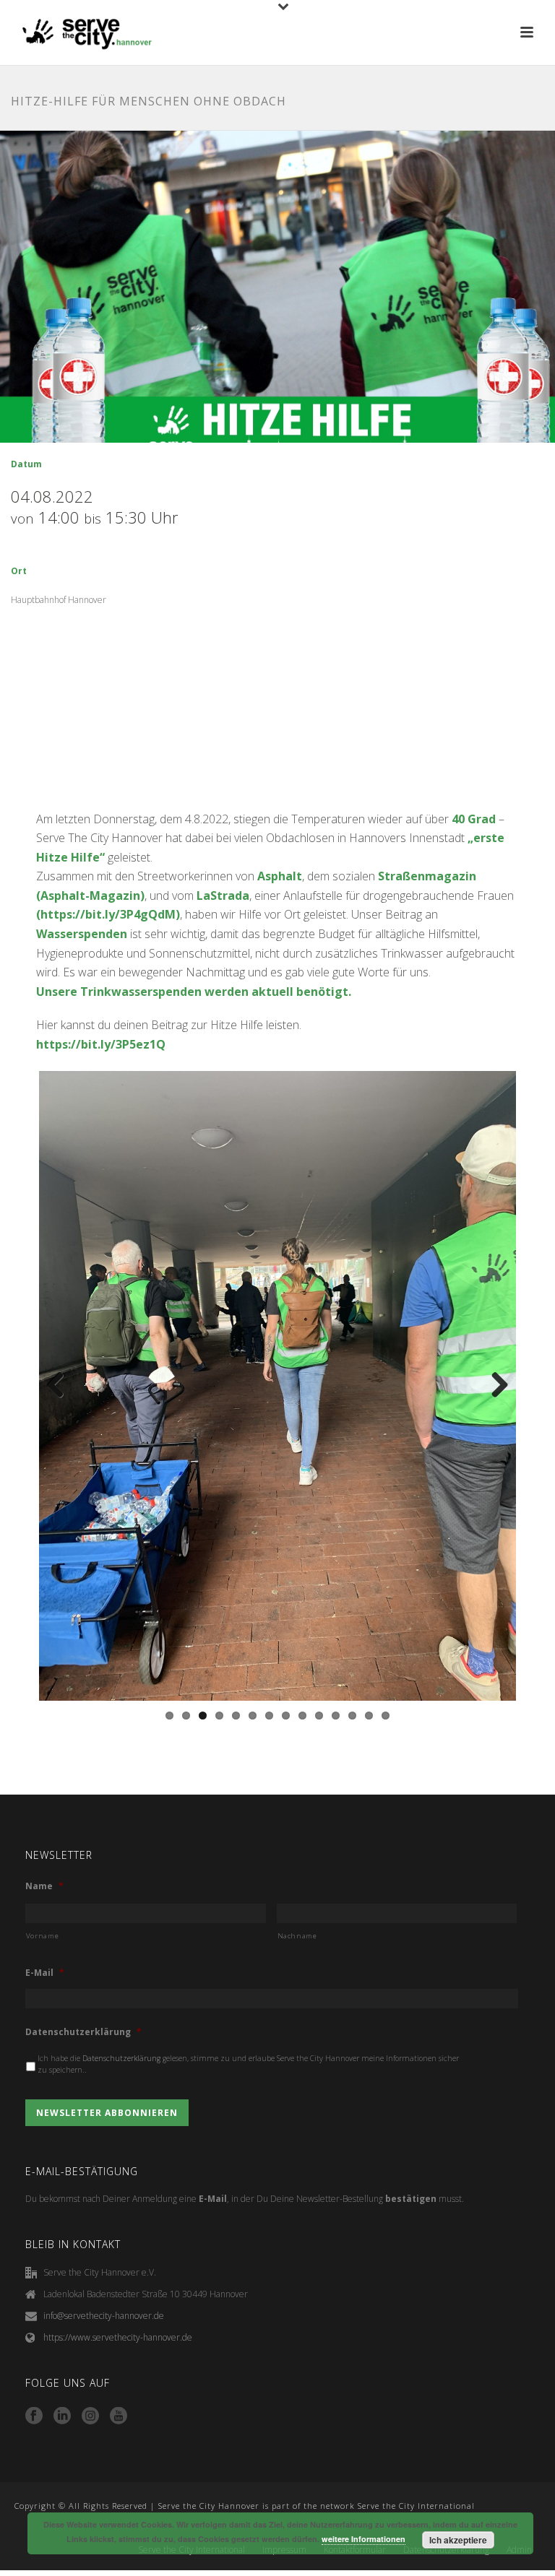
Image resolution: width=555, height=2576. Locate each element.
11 (336, 1716)
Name (44, 1886)
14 (386, 1716)
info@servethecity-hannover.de (104, 2316)
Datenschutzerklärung (83, 2032)
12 (352, 1716)
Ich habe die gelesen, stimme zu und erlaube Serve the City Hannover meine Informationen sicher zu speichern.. (248, 2064)
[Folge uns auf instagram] (90, 2416)
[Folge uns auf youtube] (119, 2416)
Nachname (297, 1936)
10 (319, 1716)
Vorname (43, 1936)
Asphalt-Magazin (90, 895)
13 (369, 1716)
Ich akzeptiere (458, 2540)
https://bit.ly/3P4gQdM (108, 914)
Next (494, 1386)
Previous (61, 1386)
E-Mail (45, 1973)
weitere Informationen (363, 2539)
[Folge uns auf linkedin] (62, 2416)
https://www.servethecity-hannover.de (118, 2337)
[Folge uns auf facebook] (34, 2416)
